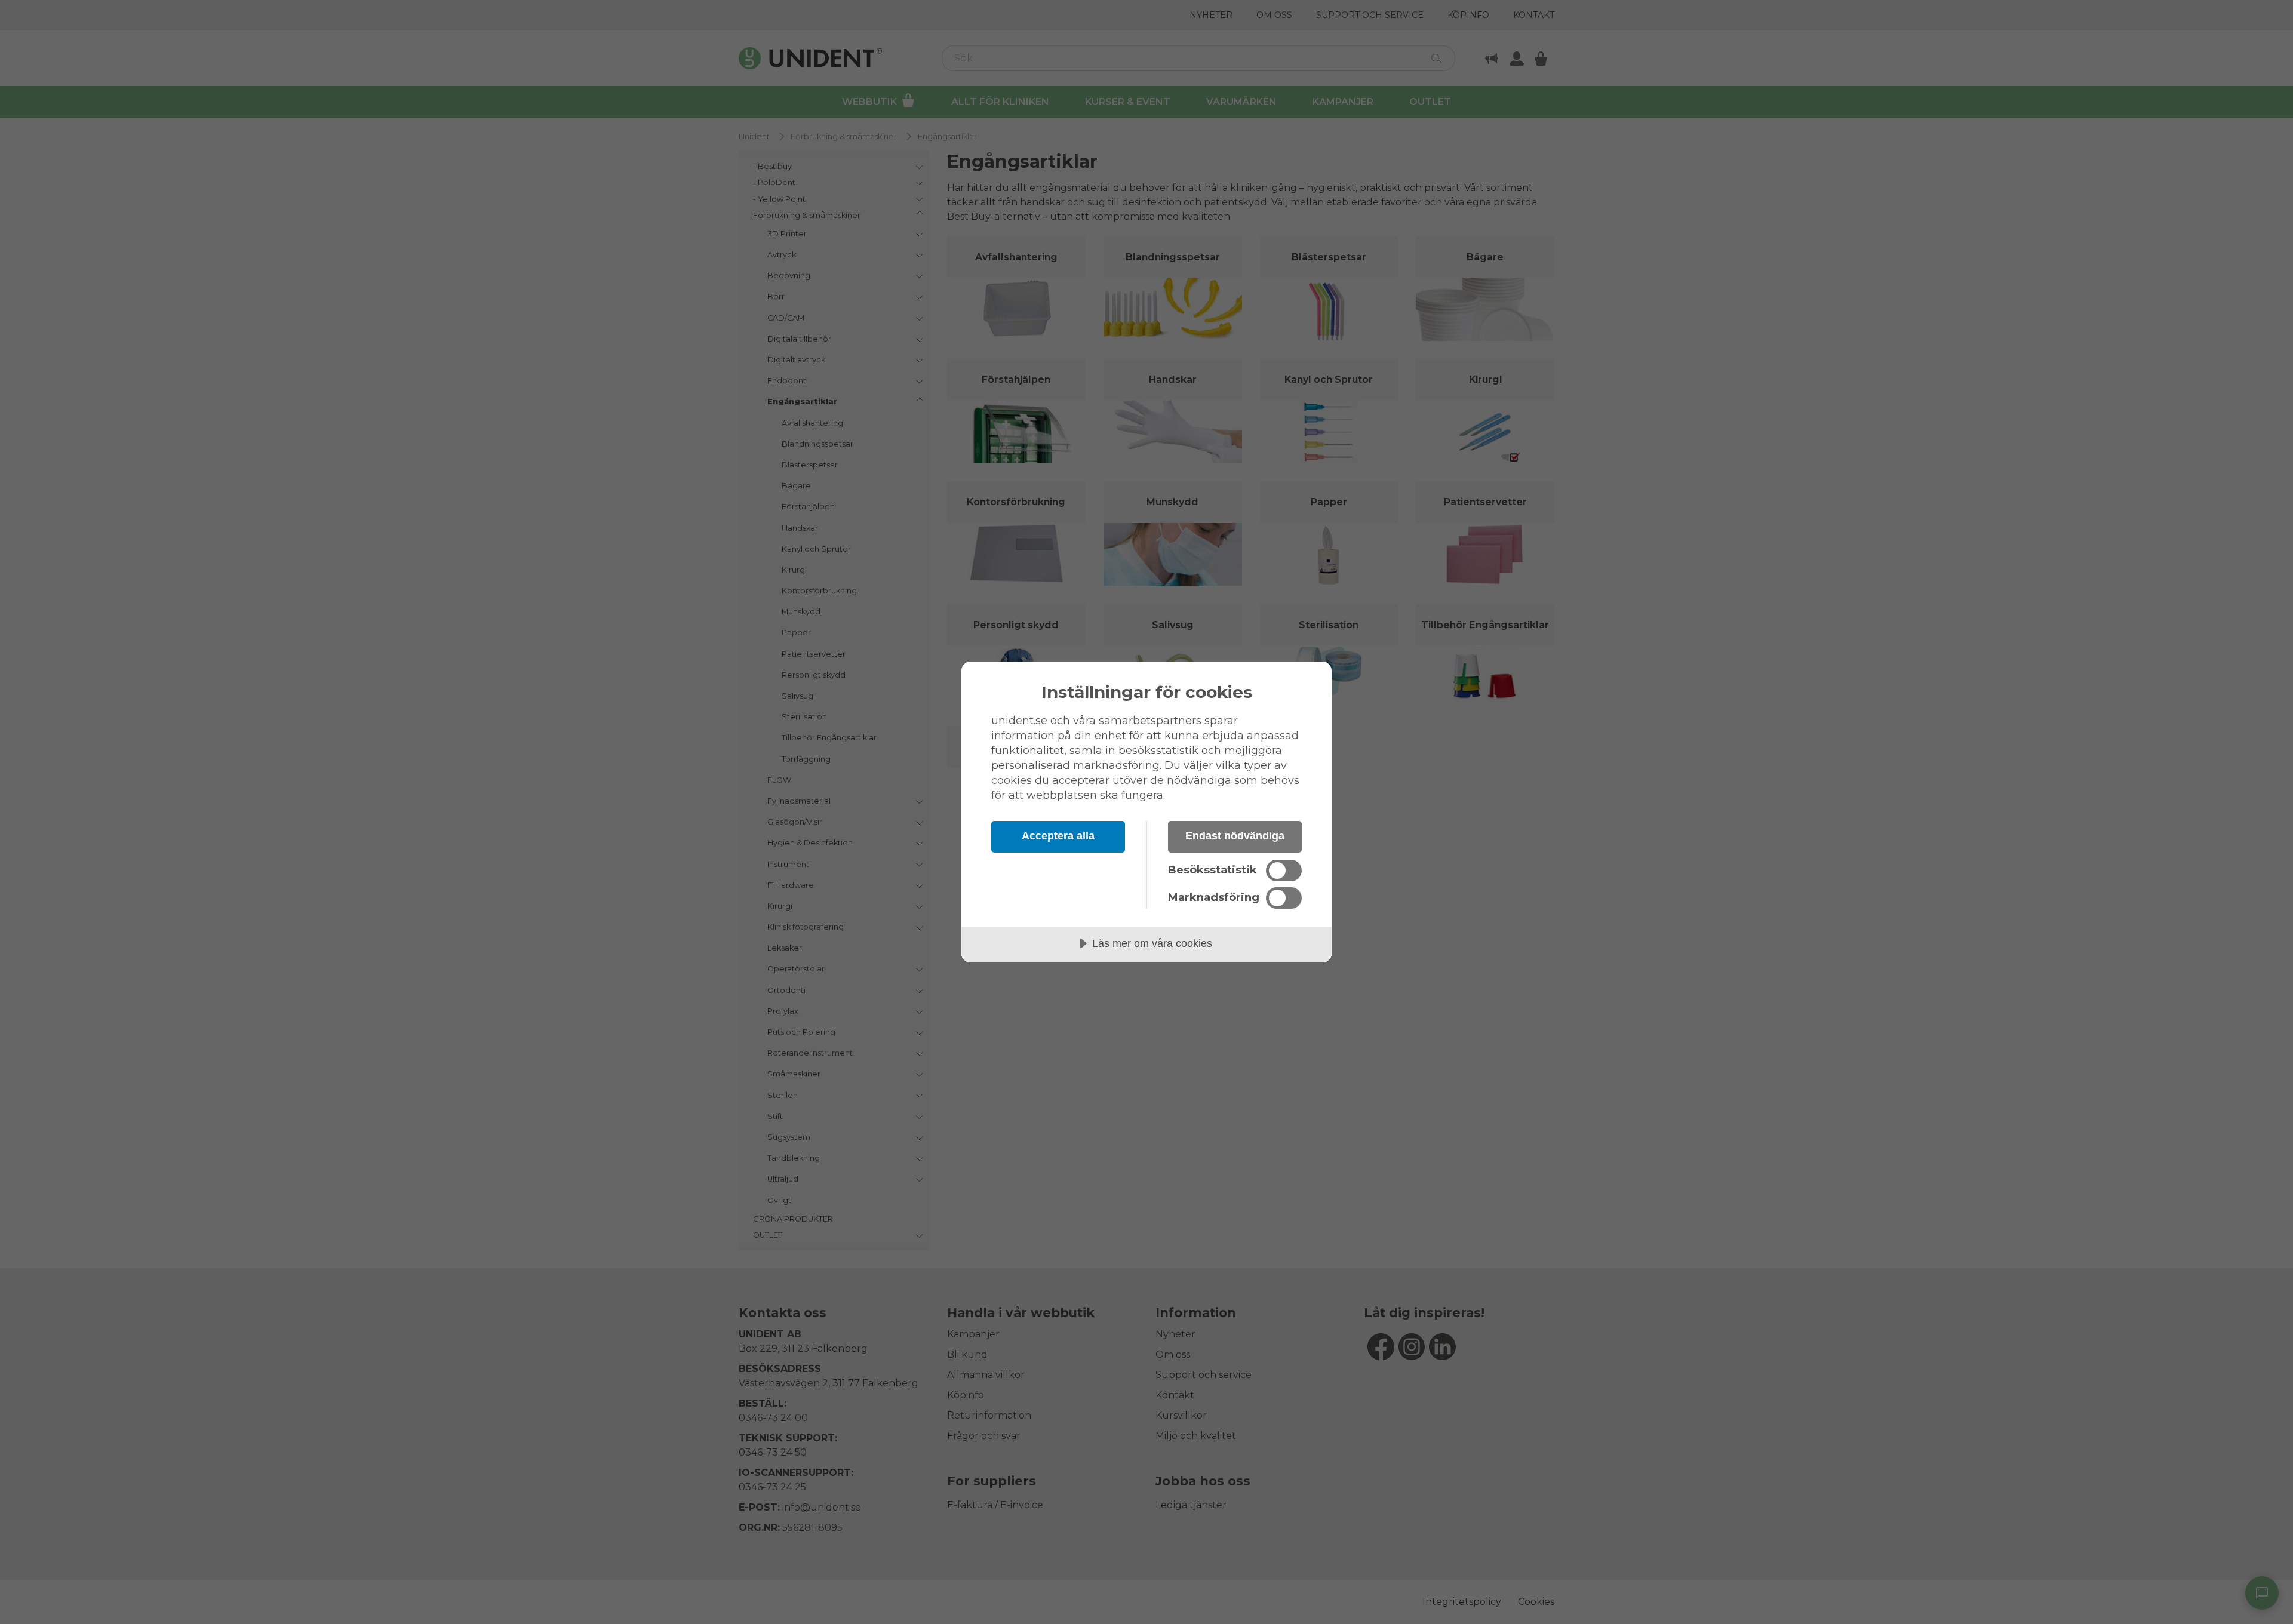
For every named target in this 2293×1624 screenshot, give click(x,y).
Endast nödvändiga (1235, 836)
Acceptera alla (1058, 836)
